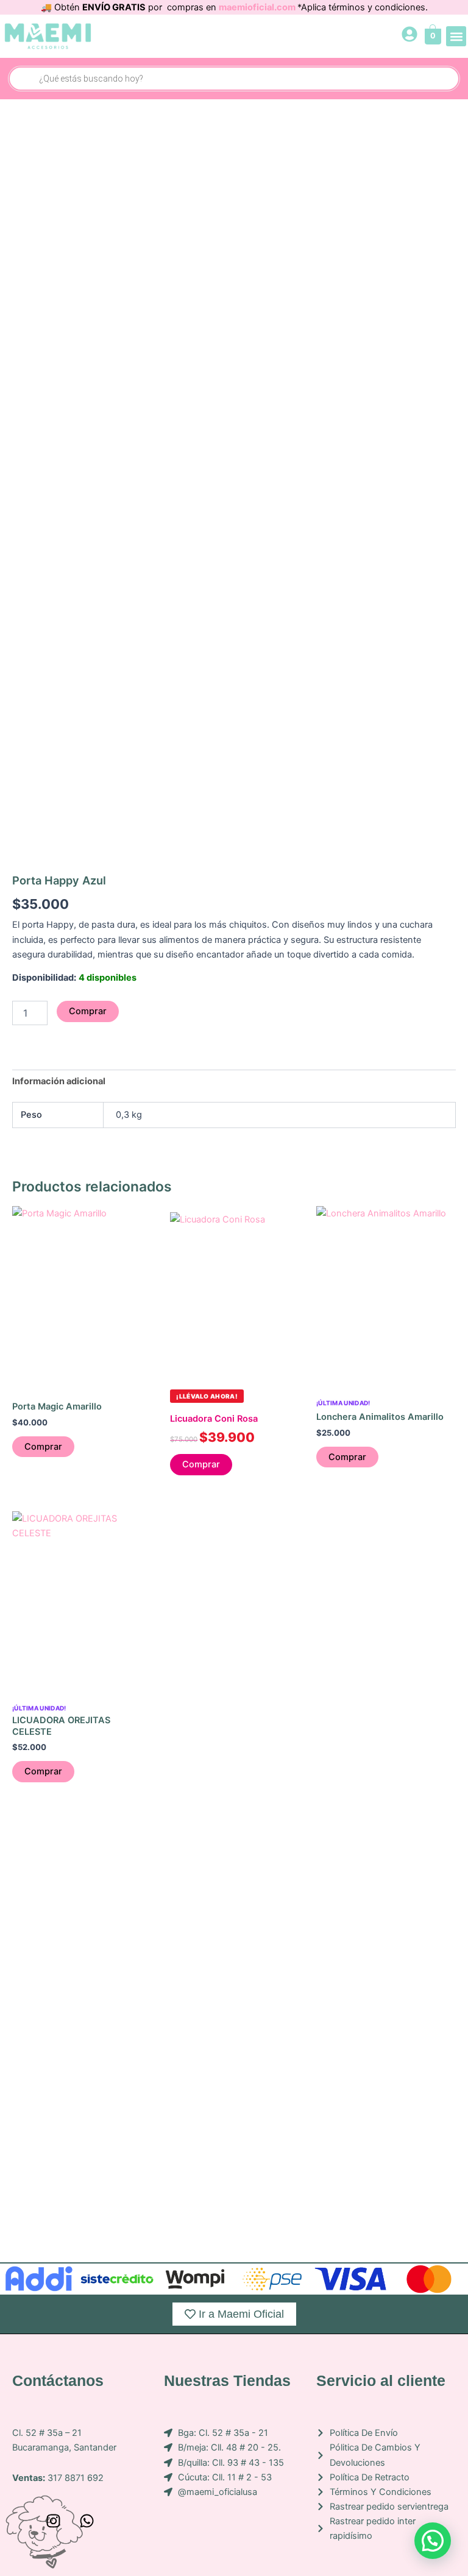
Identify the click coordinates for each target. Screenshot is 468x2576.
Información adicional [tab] (59, 1081)
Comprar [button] (43, 1447)
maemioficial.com (258, 7)
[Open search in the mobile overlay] (234, 79)
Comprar (88, 1011)
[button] (456, 36)
